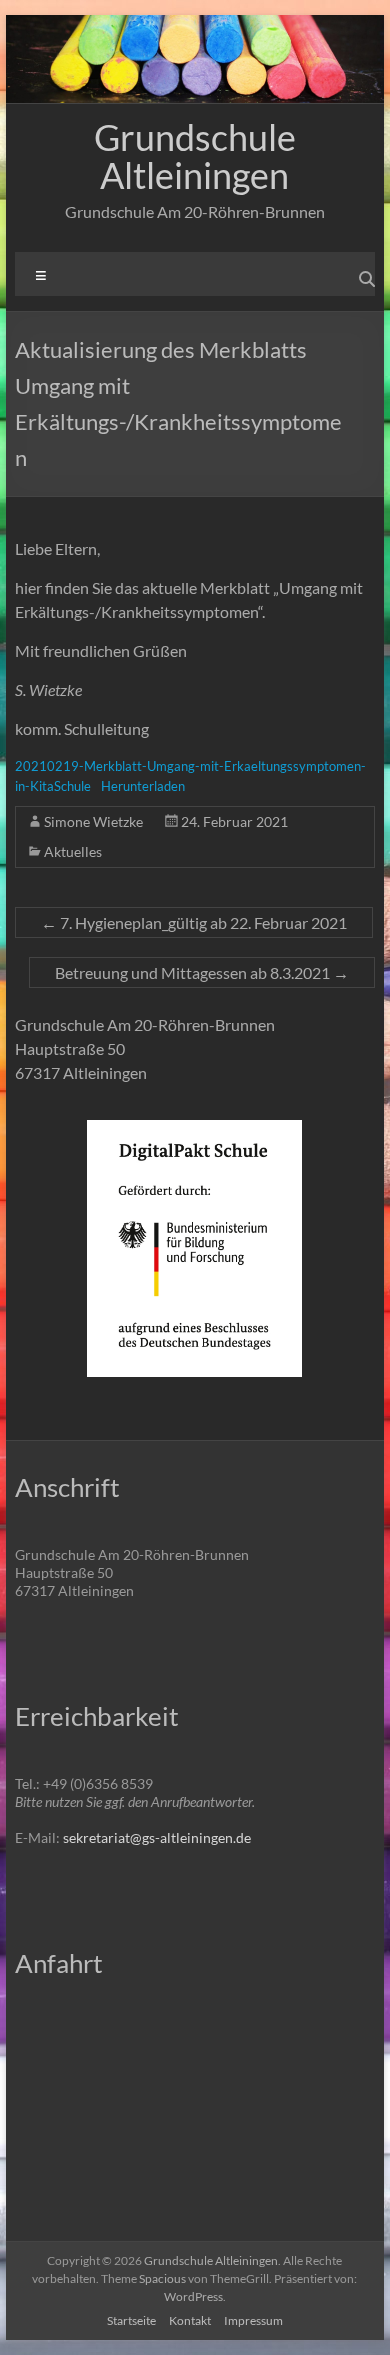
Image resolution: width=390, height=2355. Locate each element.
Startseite (131, 2320)
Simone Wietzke (93, 821)
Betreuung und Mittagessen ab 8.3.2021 (202, 972)
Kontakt (190, 2320)
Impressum (253, 2320)
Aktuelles (73, 851)
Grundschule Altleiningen (195, 156)
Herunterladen (143, 786)
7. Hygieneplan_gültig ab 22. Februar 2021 (194, 922)
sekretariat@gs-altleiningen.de (157, 1837)
